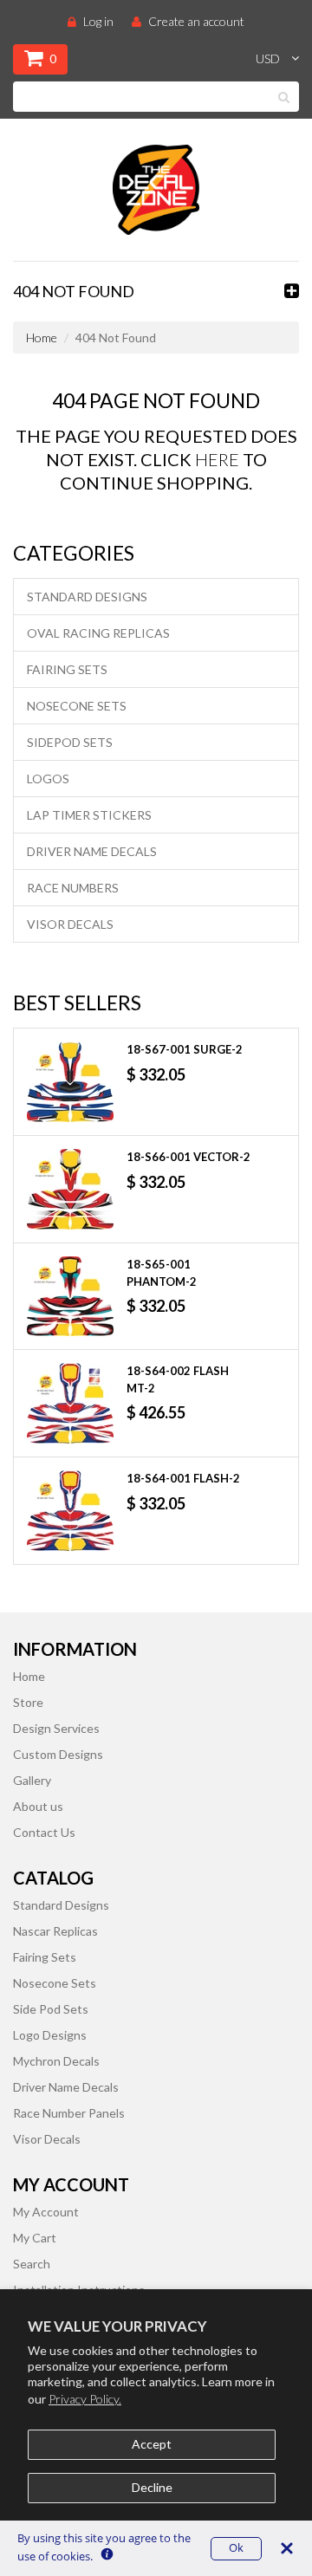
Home (42, 337)
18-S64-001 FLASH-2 (183, 1478)
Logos (48, 779)
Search (32, 2264)
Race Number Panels (69, 2113)
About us (38, 1806)
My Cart (35, 2238)
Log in (98, 21)
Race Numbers (73, 888)
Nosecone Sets (77, 706)
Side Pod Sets (51, 2009)
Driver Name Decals (92, 851)
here (217, 459)
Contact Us (44, 1832)
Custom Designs (58, 1754)
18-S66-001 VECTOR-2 (188, 1157)
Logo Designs (50, 2035)
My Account (46, 2212)
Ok (236, 2548)
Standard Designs (87, 597)
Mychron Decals (56, 2061)
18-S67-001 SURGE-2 (185, 1049)
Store (28, 1702)
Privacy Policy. (85, 2399)
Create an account (196, 21)
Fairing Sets (67, 669)
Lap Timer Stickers (89, 815)
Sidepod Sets (70, 742)
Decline (152, 2487)
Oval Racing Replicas (98, 633)
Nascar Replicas (55, 1931)
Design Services (56, 1728)
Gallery (32, 1780)
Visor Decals (70, 924)
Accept (152, 2444)
